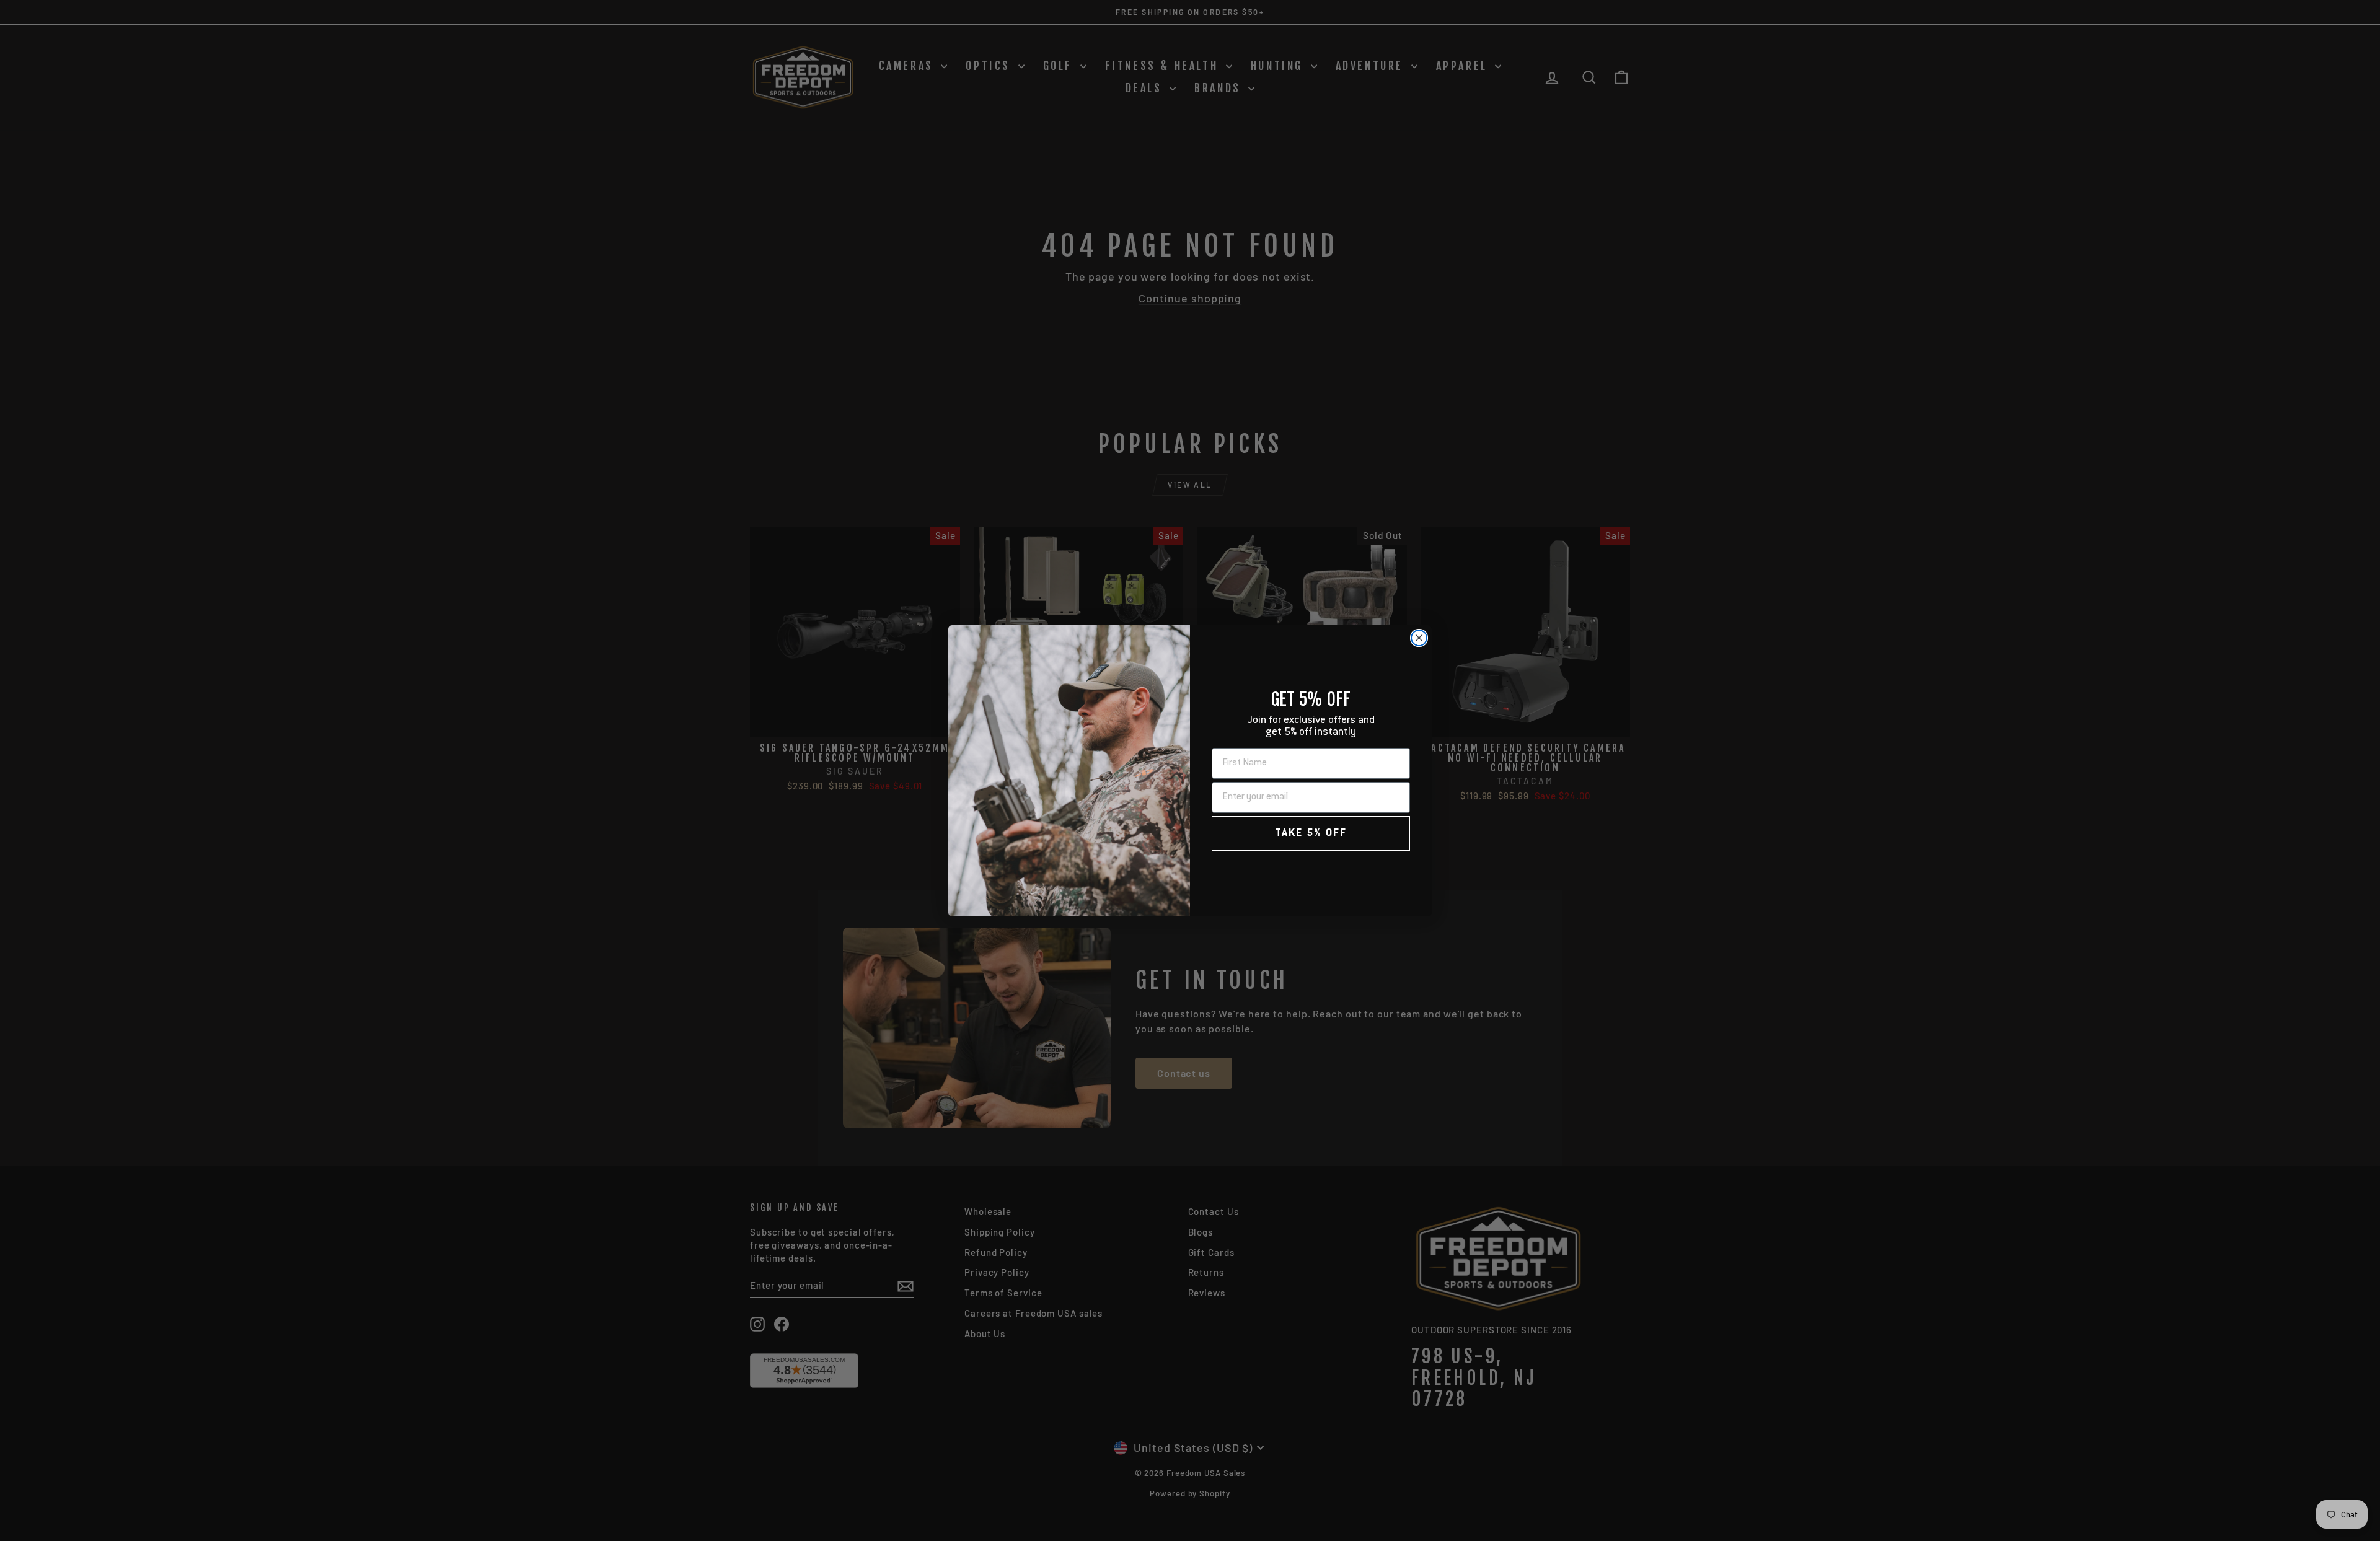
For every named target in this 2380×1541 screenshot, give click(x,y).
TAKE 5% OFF (1311, 833)
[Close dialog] (1419, 638)
